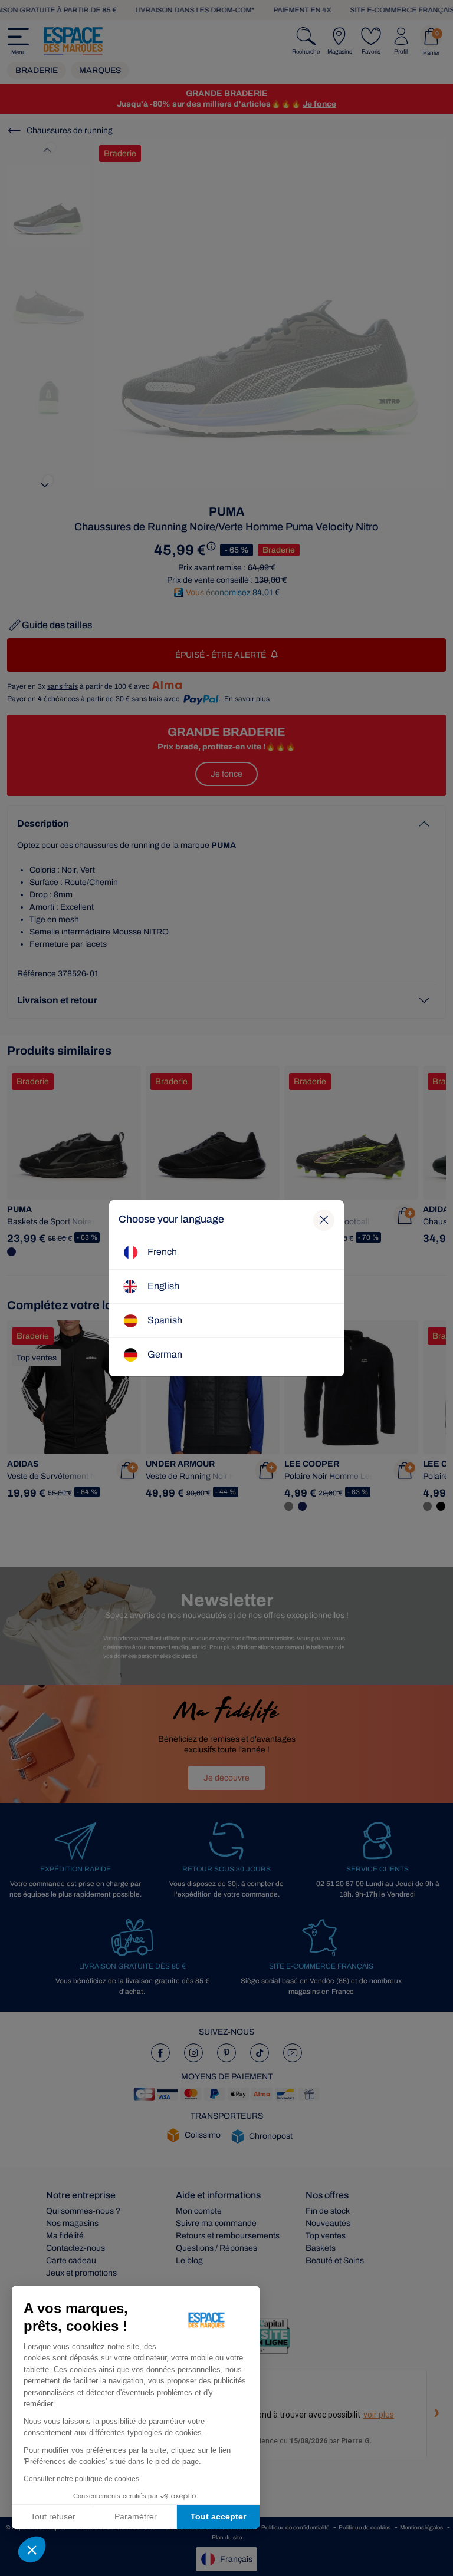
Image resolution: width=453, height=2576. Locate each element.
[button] (32, 2549)
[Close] (324, 1220)
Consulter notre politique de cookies (81, 2479)
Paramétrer (136, 2516)
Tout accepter (218, 2516)
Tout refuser (53, 2516)
